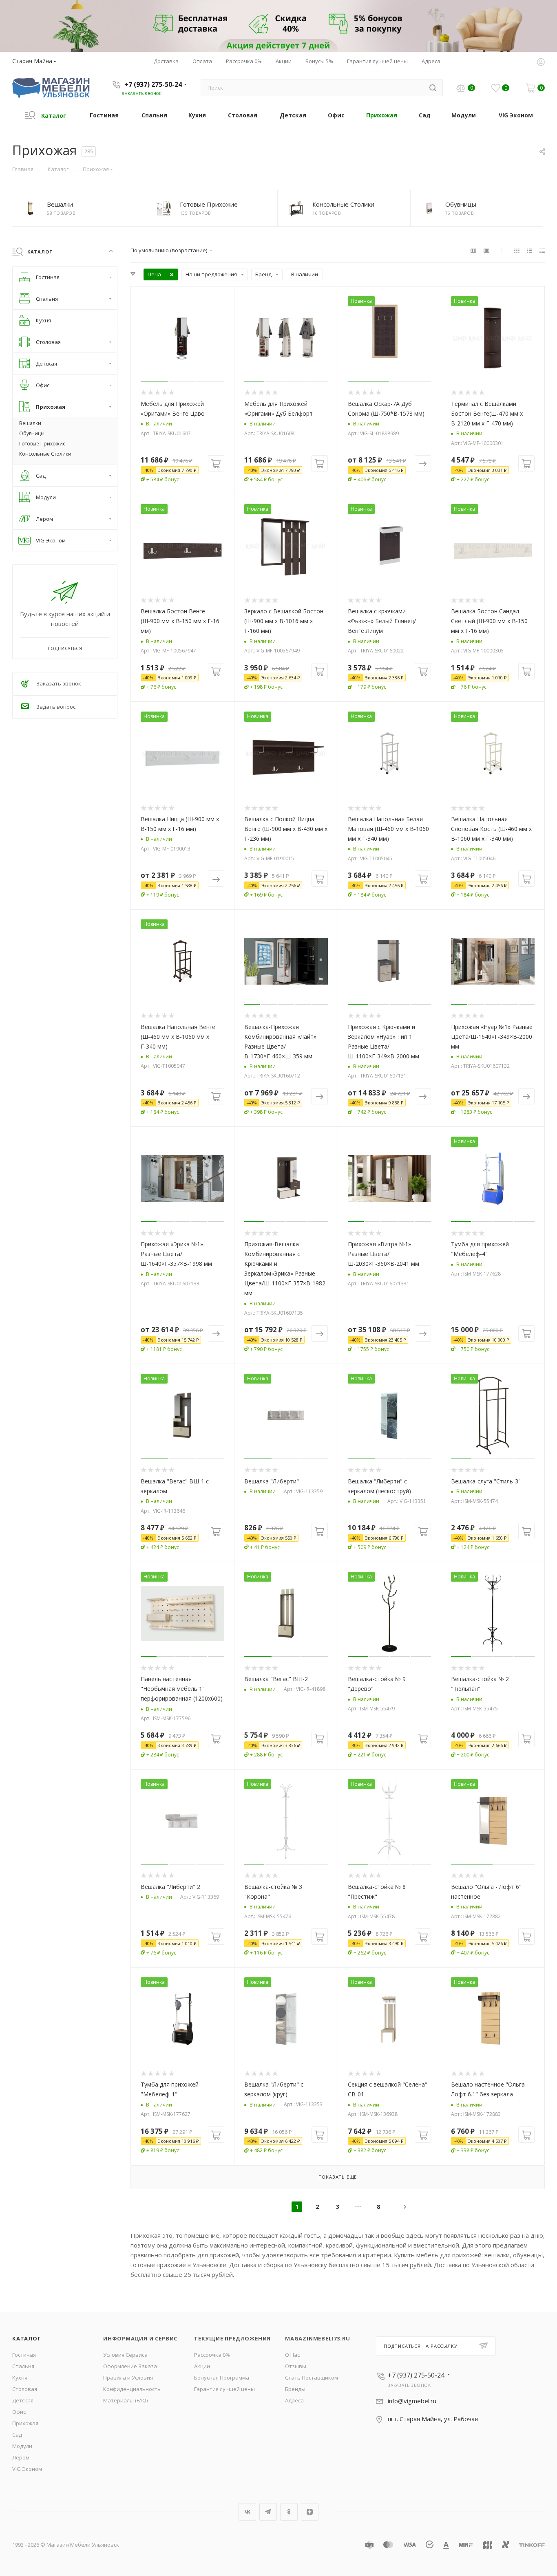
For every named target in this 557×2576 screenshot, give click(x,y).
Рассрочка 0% (212, 2355)
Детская (23, 2400)
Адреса (294, 2400)
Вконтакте (247, 2512)
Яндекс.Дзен (310, 2512)
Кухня (20, 2378)
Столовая (25, 2389)
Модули (22, 2446)
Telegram (268, 2512)
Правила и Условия (128, 2378)
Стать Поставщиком (312, 2378)
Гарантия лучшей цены (224, 2389)
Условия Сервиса (125, 2355)
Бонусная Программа (222, 2378)
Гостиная (24, 2355)
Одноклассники (289, 2512)
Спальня (23, 2366)
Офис (19, 2412)
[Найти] (433, 88)
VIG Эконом (27, 2469)
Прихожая (25, 2423)
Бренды (295, 2389)
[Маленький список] (473, 250)
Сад (17, 2435)
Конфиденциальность (132, 2389)
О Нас (292, 2355)
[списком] (529, 250)
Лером (21, 2457)
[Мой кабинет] (541, 63)
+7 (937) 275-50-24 (153, 84)
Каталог (27, 2338)
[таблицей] (542, 250)
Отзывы (296, 2366)
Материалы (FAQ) (125, 2400)
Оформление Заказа (130, 2366)
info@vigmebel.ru (412, 2401)
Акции (202, 2366)
